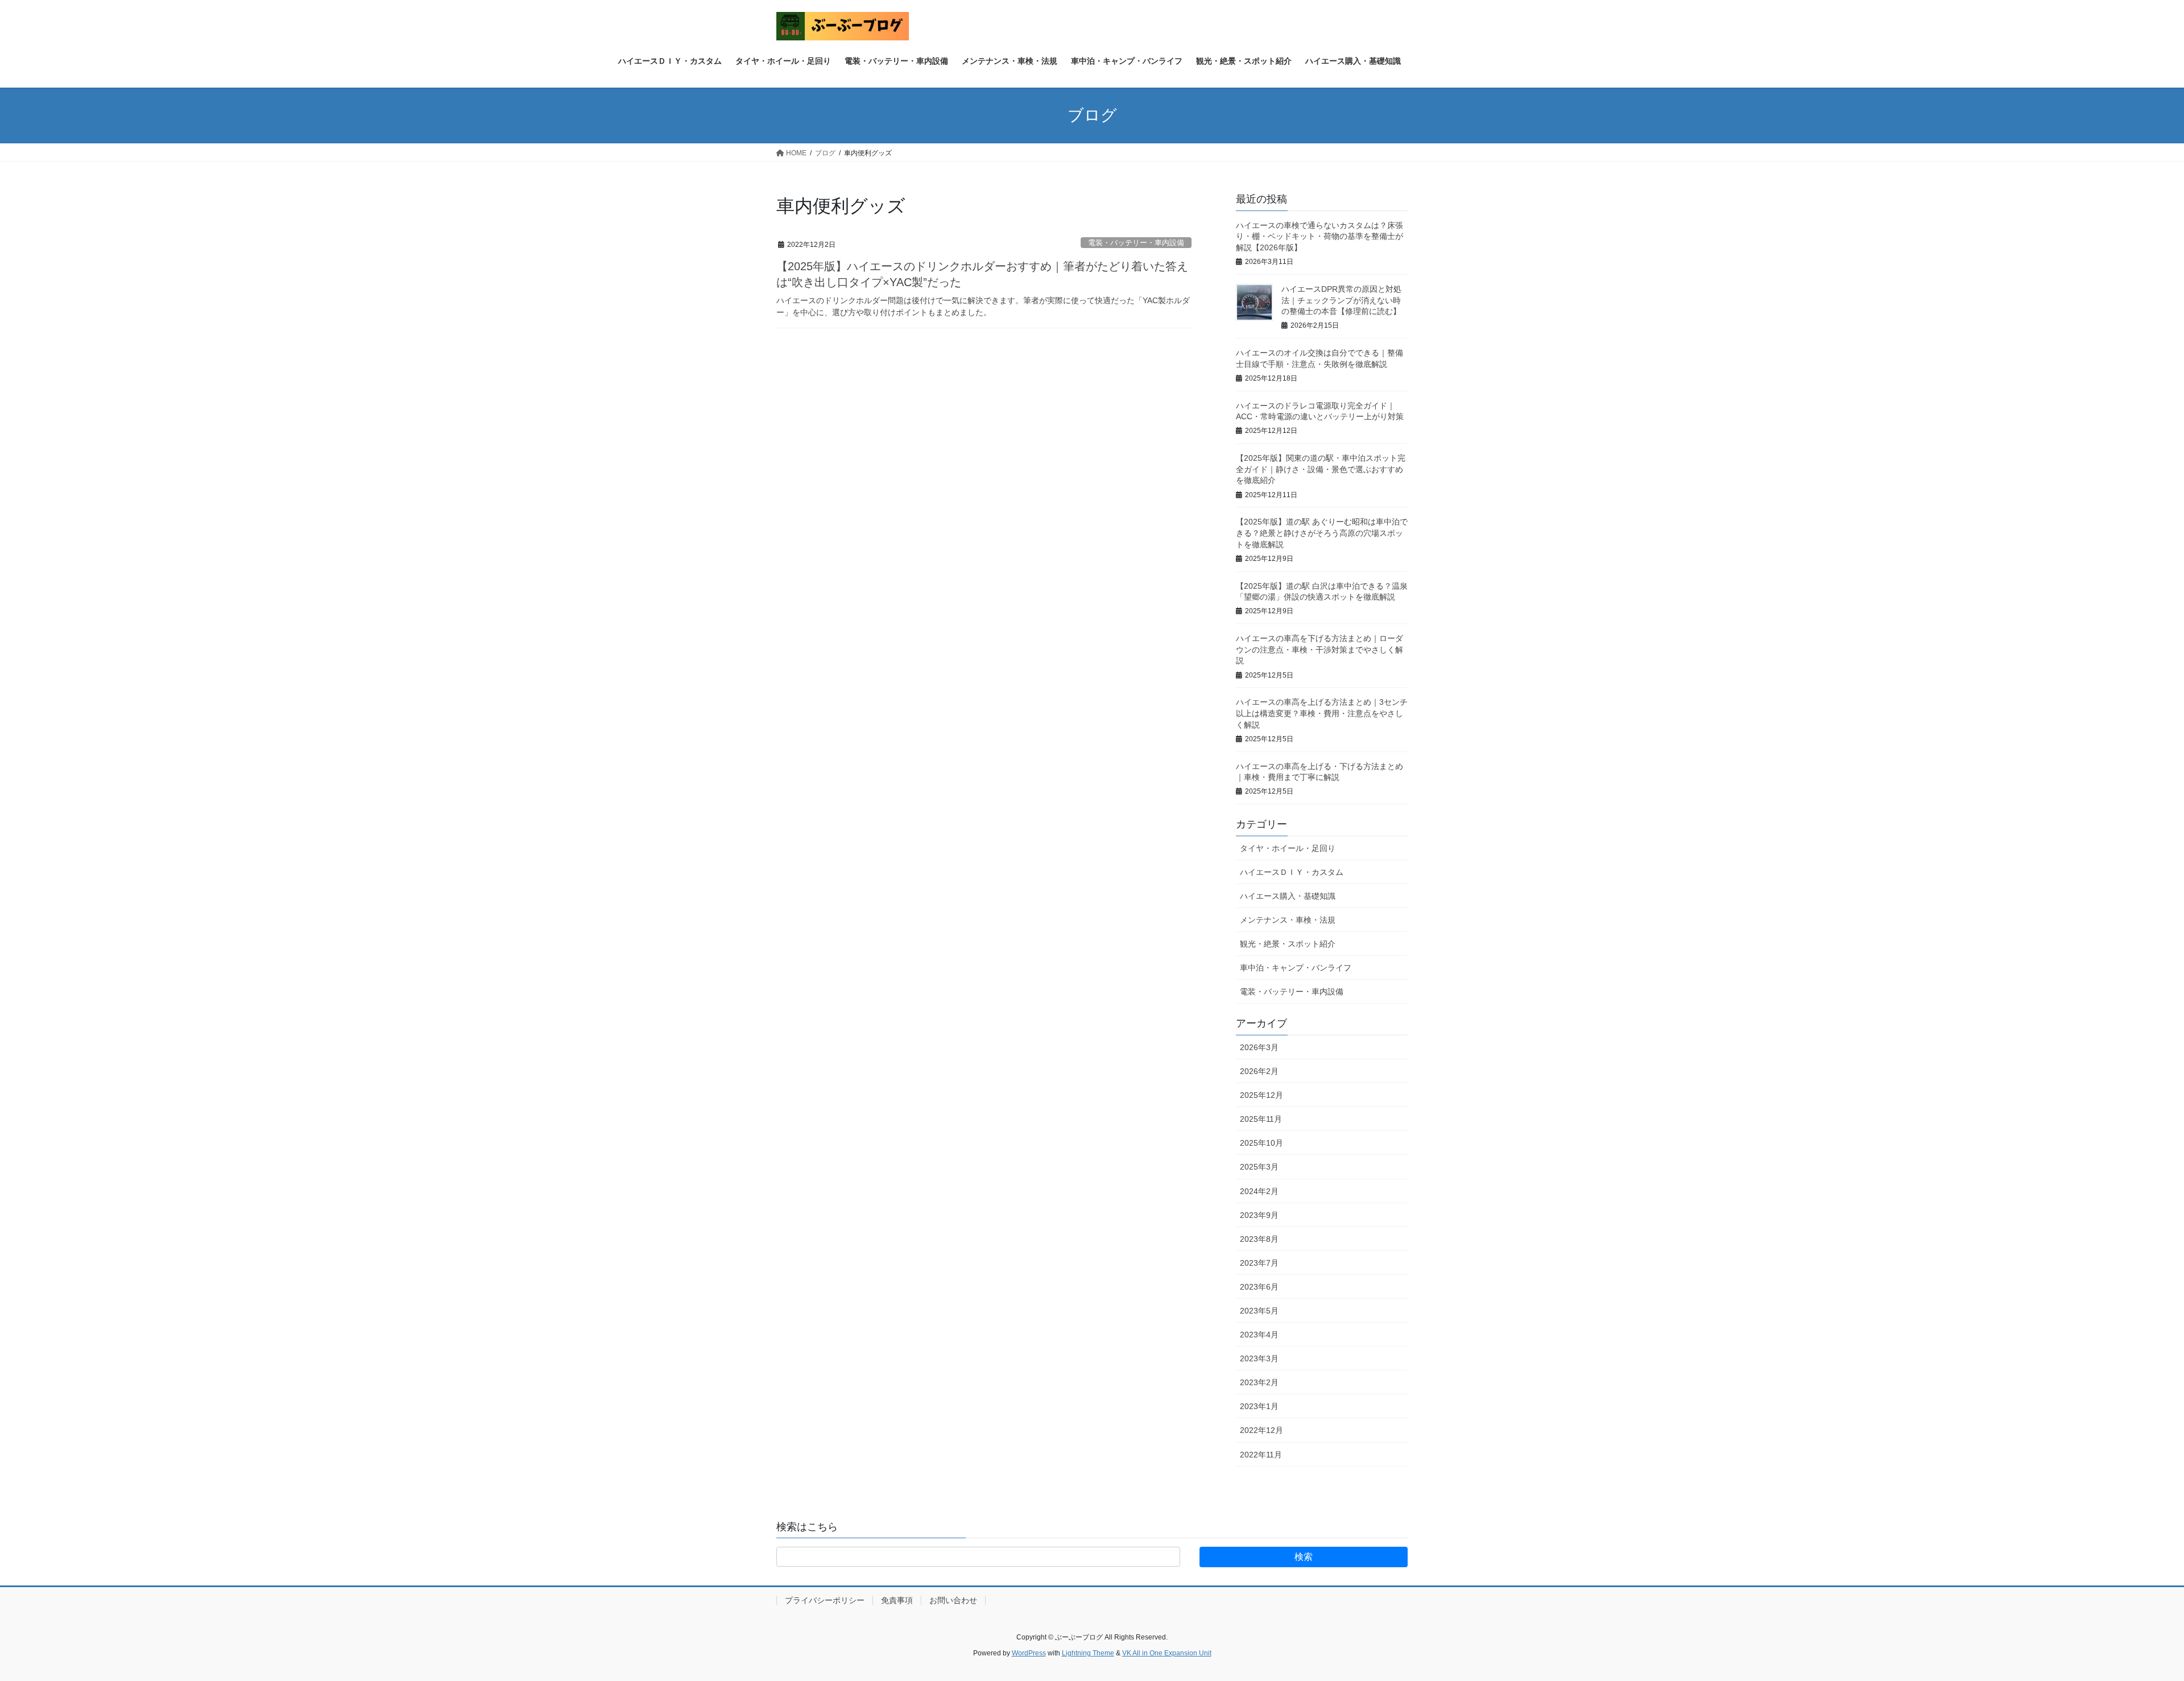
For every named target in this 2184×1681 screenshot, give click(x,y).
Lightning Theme (1088, 1653)
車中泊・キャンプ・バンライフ (1296, 968)
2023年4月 (1259, 1335)
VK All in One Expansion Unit (1167, 1653)
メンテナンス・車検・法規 (1288, 920)
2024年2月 (1259, 1191)
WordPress (1029, 1653)
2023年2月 (1259, 1382)
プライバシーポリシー (825, 1600)
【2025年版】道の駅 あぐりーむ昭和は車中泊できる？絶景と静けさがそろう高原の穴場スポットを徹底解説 (1322, 533)
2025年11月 (1261, 1119)
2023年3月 (1259, 1358)
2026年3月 (1259, 1047)
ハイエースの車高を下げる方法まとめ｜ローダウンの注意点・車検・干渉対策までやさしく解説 (1319, 649)
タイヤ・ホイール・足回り (1288, 848)
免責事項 (897, 1600)
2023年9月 (1259, 1215)
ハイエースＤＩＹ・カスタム (1292, 872)
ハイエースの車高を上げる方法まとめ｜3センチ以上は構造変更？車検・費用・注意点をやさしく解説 (1322, 713)
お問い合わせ (953, 1600)
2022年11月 (1261, 1455)
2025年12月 (1261, 1095)
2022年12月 (1261, 1430)
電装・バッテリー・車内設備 (1136, 243)
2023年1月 (1259, 1406)
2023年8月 (1259, 1239)
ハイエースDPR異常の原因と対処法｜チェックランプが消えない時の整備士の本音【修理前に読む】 (1341, 300)
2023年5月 (1259, 1311)
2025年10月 (1261, 1143)
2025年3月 (1259, 1167)
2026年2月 (1259, 1071)
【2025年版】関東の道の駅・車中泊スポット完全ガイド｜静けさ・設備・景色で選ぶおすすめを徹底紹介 (1321, 469)
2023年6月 (1259, 1287)
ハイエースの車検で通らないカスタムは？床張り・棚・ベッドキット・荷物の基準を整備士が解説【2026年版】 (1319, 236)
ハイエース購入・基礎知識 (1288, 896)
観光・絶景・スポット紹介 (1288, 944)
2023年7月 (1259, 1263)
